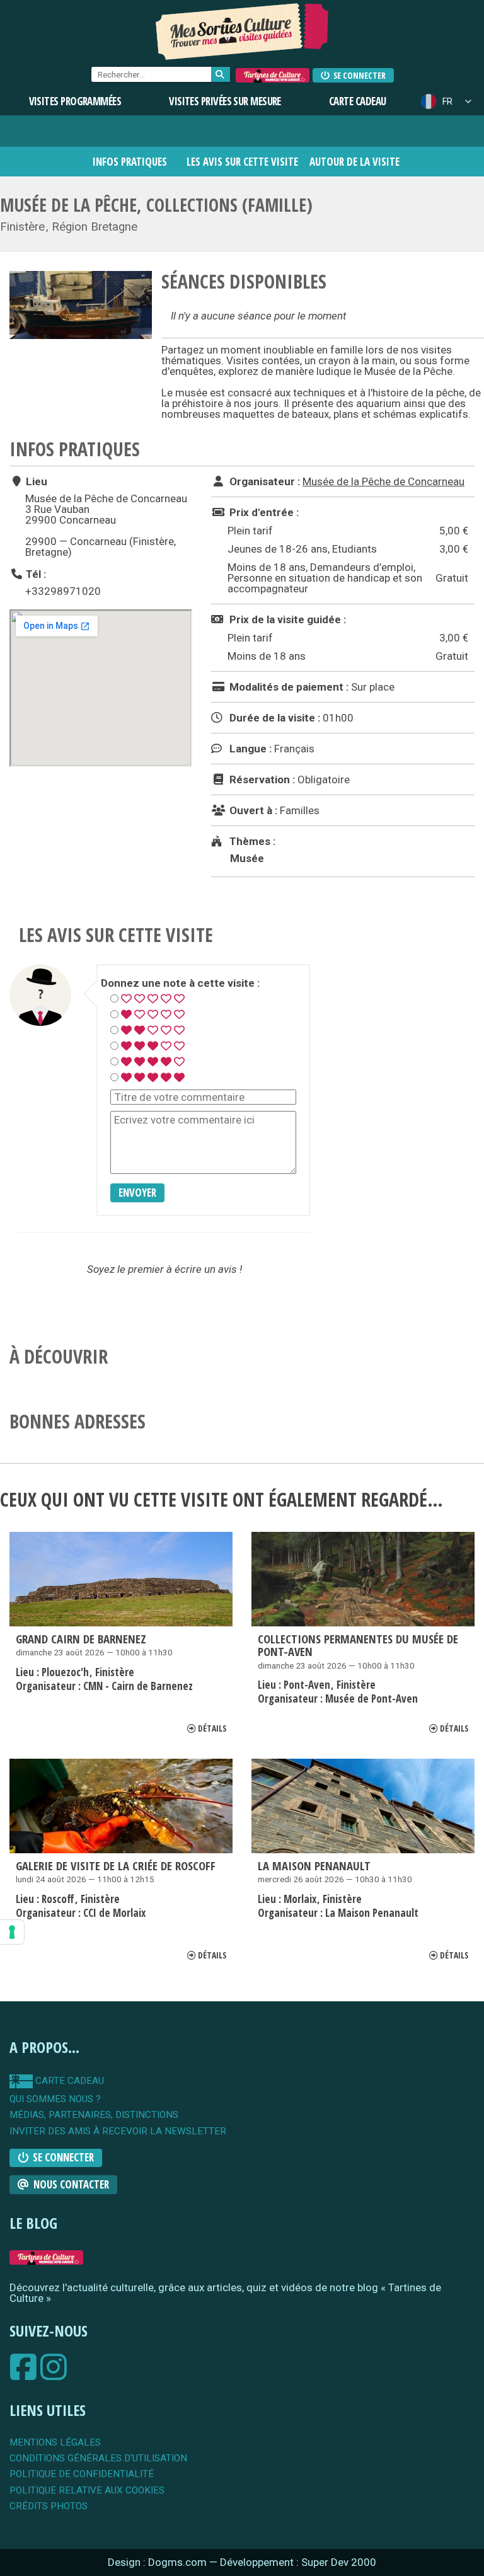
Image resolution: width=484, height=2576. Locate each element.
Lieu (35, 481)
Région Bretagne (95, 227)
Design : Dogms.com (158, 2562)
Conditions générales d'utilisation (98, 2458)
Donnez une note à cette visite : (180, 983)
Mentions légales (55, 2443)
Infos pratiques (130, 162)
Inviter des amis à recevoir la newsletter (118, 2131)
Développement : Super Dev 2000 (298, 2562)
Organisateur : (263, 481)
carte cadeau (68, 2081)
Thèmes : (251, 841)
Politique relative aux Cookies (87, 2491)
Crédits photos (49, 2506)
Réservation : (261, 779)
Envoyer (137, 1193)
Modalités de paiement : (288, 687)
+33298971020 (63, 591)
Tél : (35, 574)
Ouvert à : (252, 810)
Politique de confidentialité (82, 2474)
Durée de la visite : (274, 718)
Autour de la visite (354, 162)
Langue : (249, 749)
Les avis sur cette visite (242, 162)
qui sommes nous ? (55, 2099)
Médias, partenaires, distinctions (94, 2115)
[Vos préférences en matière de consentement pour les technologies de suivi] (12, 1932)
